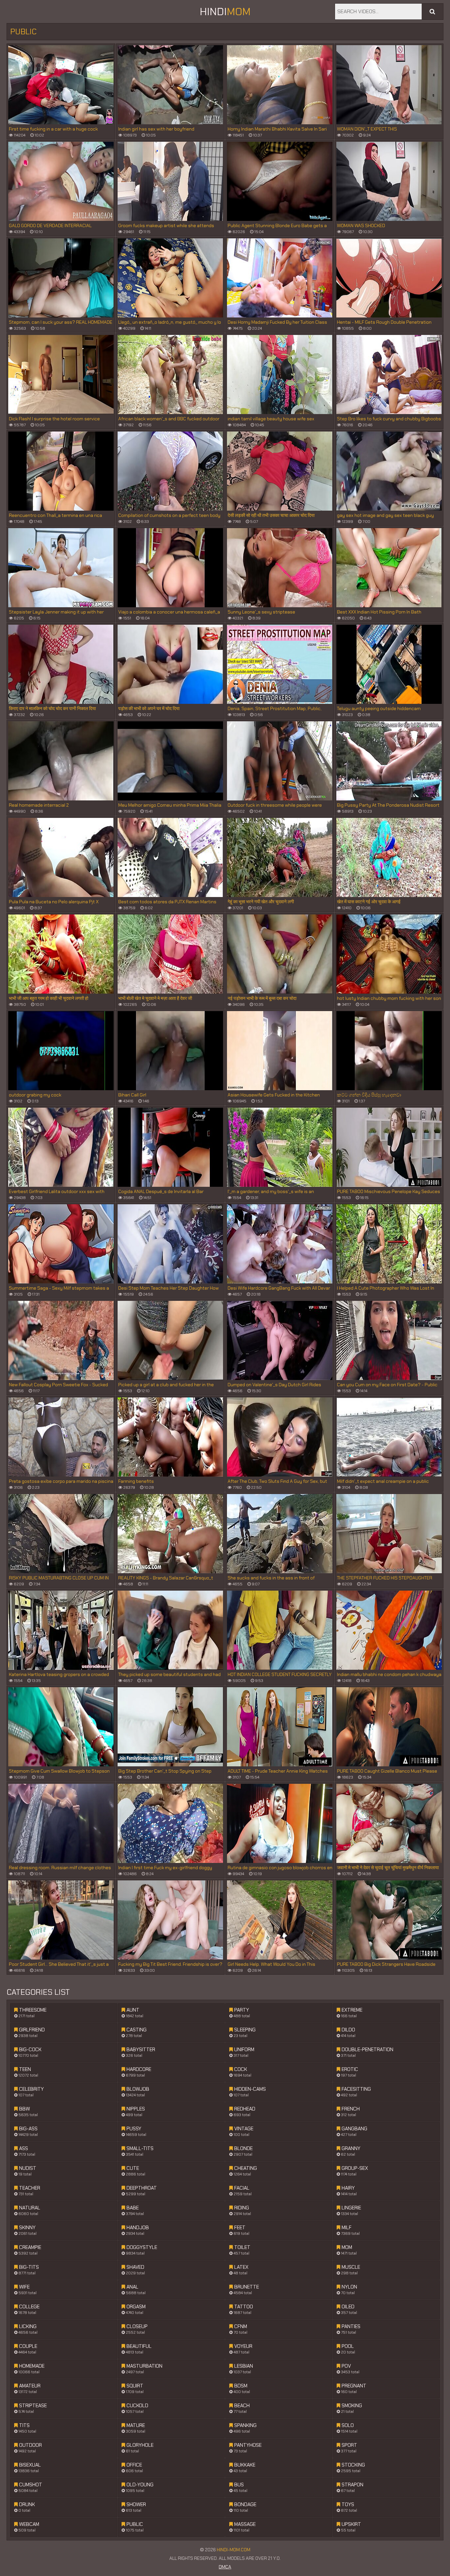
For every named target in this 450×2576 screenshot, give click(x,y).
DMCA (225, 2567)
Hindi (225, 12)
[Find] (432, 12)
